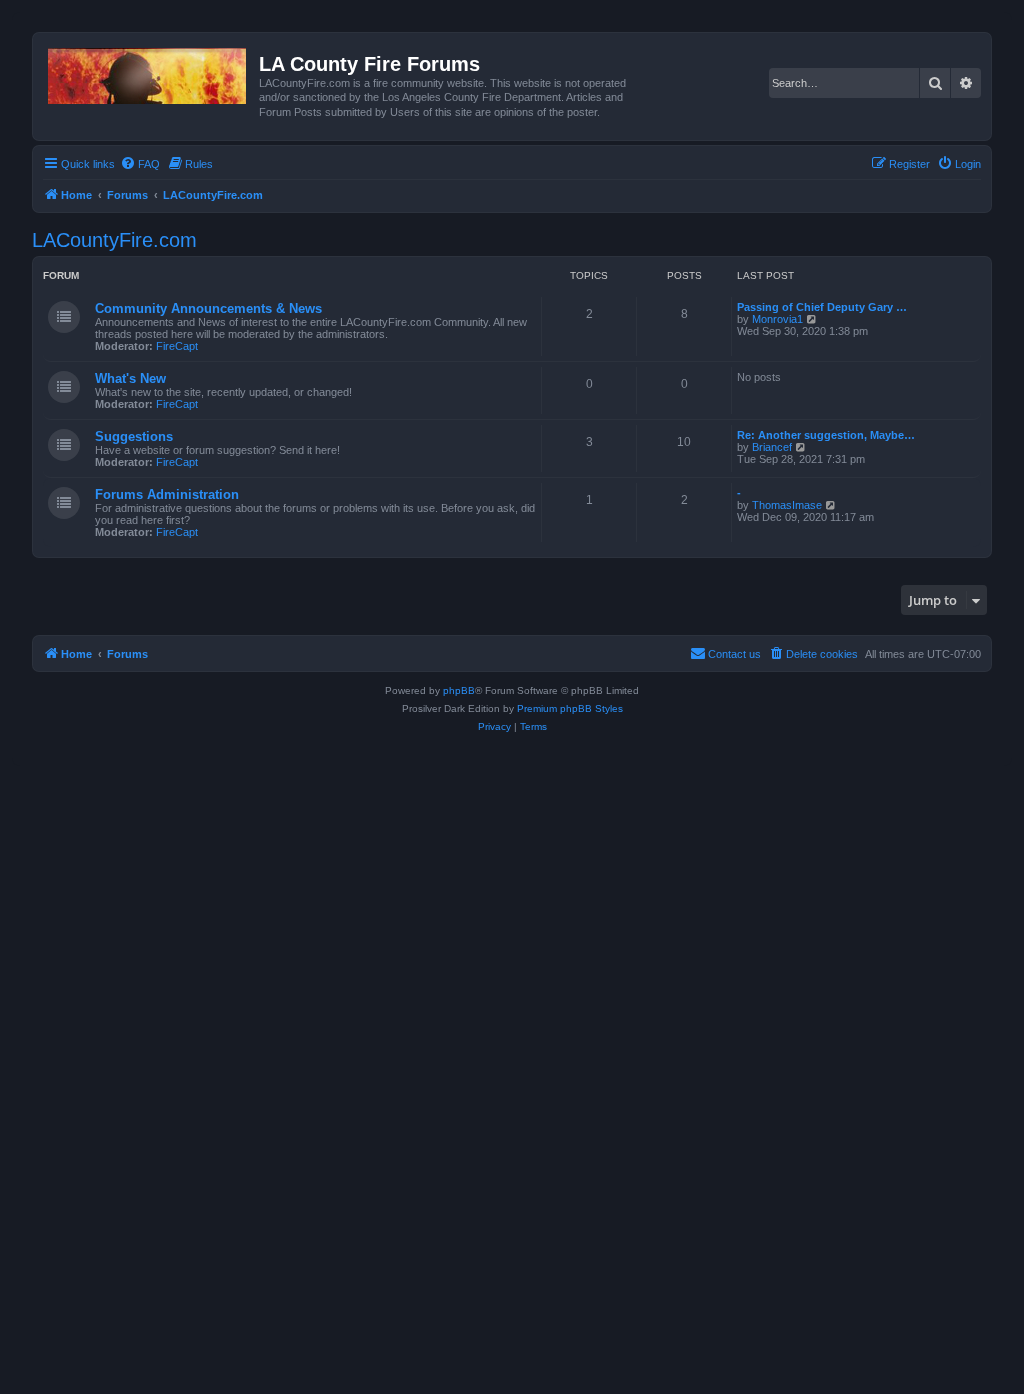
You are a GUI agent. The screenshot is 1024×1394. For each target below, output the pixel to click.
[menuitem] (140, 164)
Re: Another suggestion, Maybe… (826, 435)
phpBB (459, 690)
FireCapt (177, 346)
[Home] (148, 72)
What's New (130, 378)
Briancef (772, 447)
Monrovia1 (777, 319)
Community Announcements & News (208, 308)
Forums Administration (167, 494)
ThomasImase (787, 505)
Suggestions (134, 436)
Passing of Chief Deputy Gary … (822, 307)
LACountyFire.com (114, 240)
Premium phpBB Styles (570, 708)
